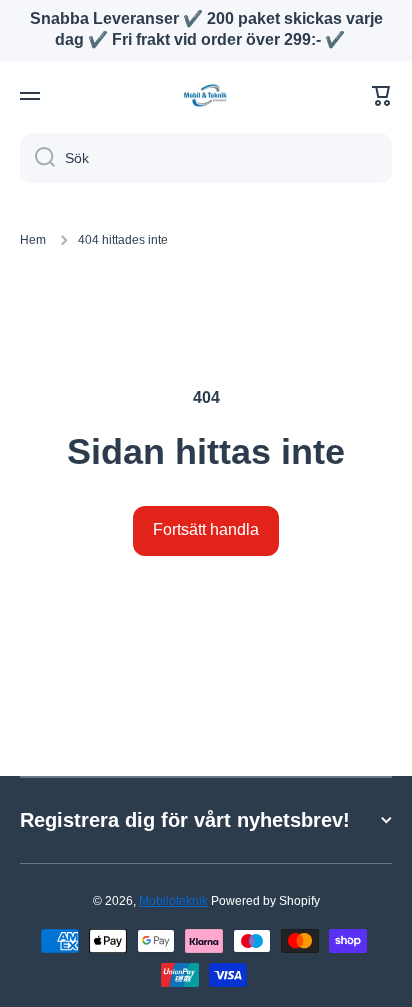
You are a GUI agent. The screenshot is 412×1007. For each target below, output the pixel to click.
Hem (33, 240)
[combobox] (206, 158)
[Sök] (37, 158)
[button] (382, 96)
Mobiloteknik (173, 901)
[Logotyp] (206, 95)
